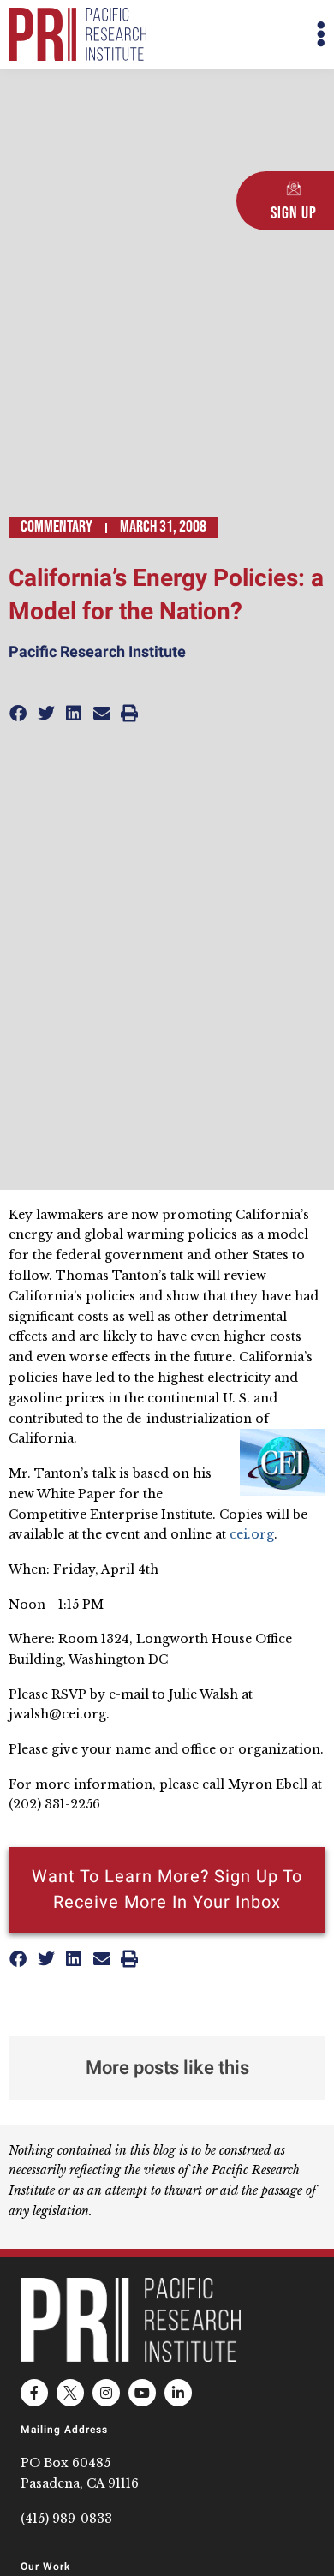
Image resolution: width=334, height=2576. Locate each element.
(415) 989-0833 (66, 2519)
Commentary (57, 527)
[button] (246, 35)
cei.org (252, 1534)
